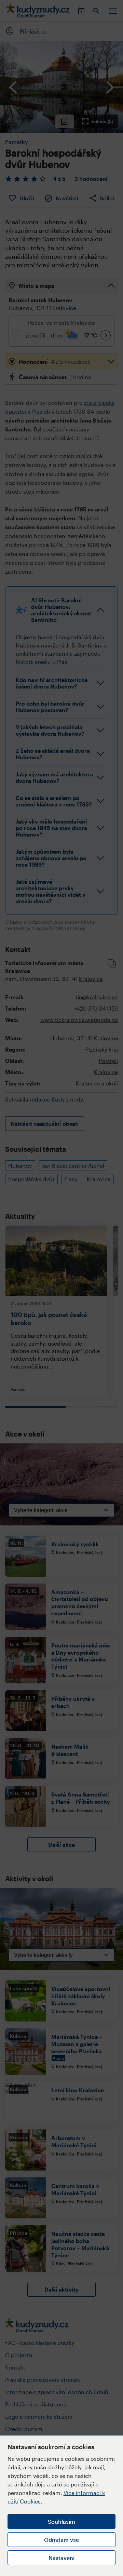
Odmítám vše (61, 2540)
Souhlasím (61, 2521)
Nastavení (61, 2558)
